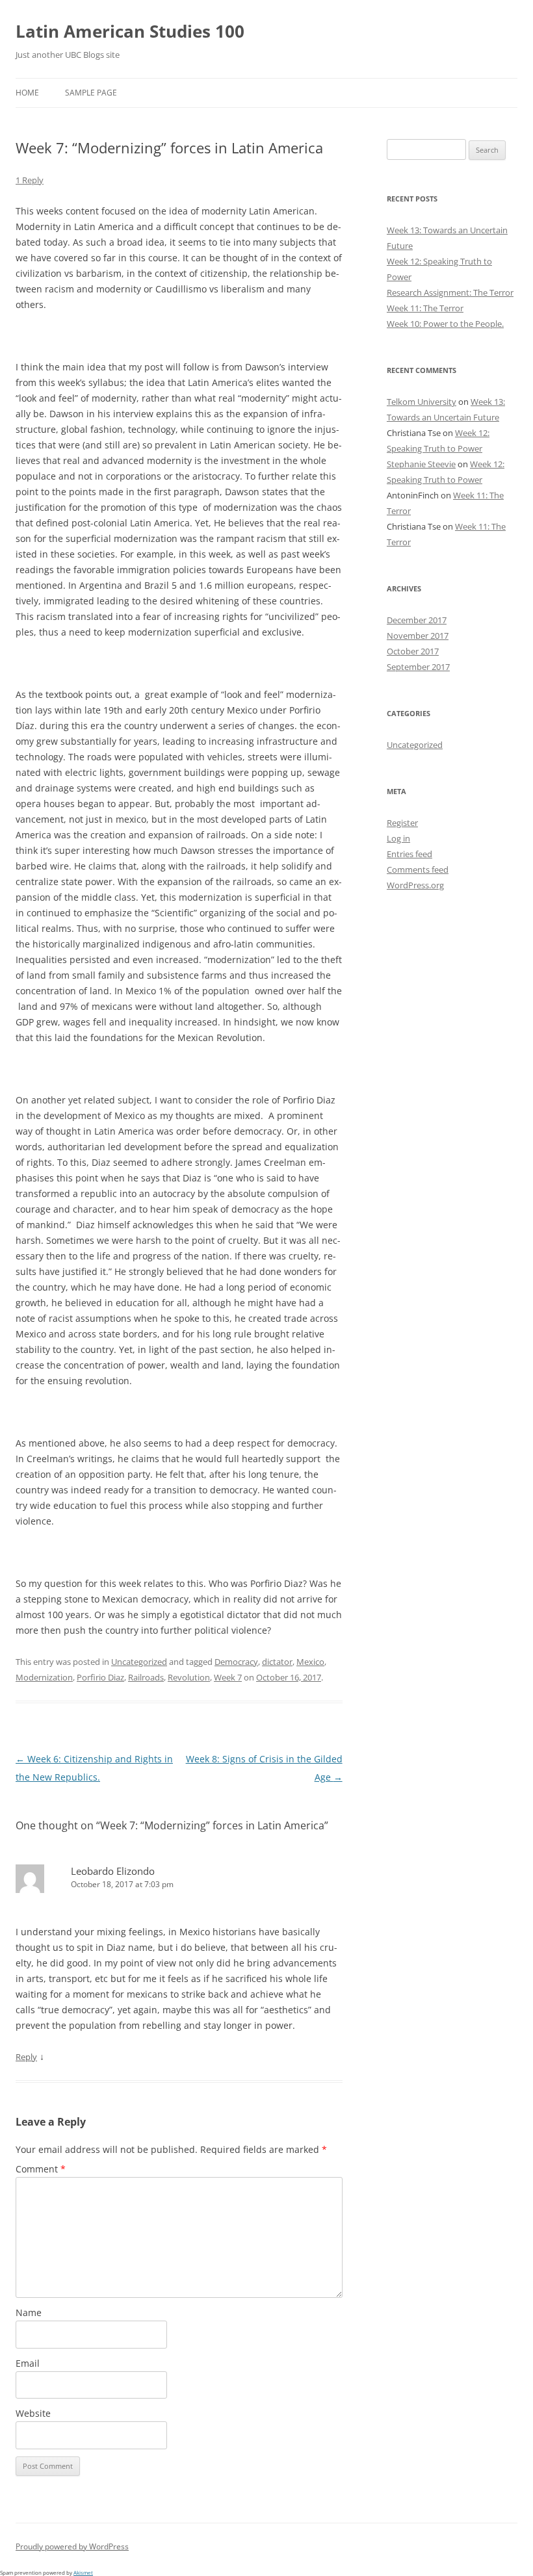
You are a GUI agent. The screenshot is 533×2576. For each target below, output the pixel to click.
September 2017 (418, 667)
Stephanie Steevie (421, 464)
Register (402, 823)
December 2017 (417, 620)
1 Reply (30, 180)
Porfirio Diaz (100, 1677)
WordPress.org (415, 885)
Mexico (310, 1662)
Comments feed (418, 869)
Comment (41, 2169)
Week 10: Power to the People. (445, 324)
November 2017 (418, 636)
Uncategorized (139, 1662)
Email (28, 2363)
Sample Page (91, 93)
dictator (277, 1662)
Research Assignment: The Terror (450, 292)
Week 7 (228, 1677)
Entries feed (409, 854)
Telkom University (422, 402)
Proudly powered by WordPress (72, 2546)
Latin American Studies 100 (130, 31)
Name (29, 2312)
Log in (398, 838)
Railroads (146, 1677)
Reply (26, 2057)
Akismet (83, 2572)
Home (27, 93)
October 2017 (413, 651)
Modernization (44, 1677)
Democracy (236, 1662)
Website (33, 2413)
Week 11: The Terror (425, 308)
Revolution (189, 1677)
